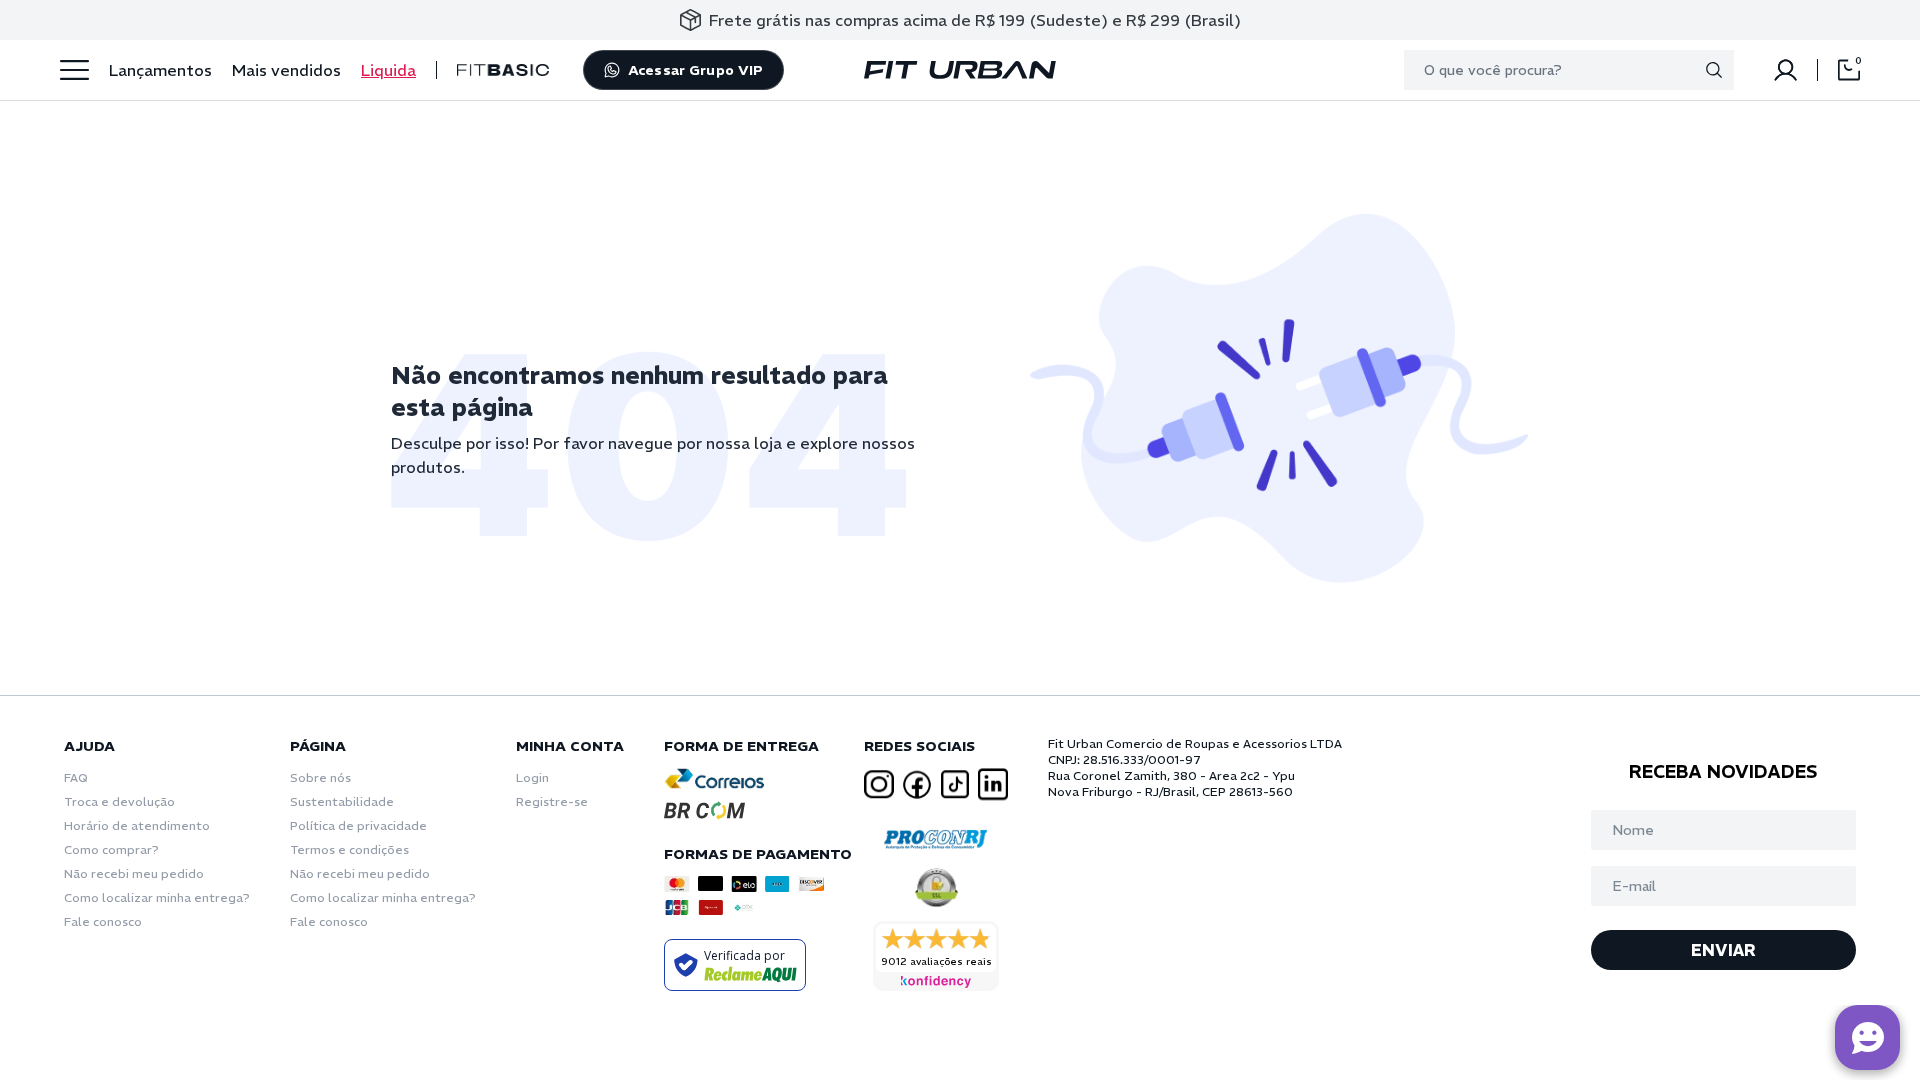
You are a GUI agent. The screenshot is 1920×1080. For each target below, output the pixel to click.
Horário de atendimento (137, 825)
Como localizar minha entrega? (157, 897)
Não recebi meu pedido (134, 873)
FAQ (76, 777)
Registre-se (552, 801)
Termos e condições (349, 849)
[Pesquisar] (1714, 70)
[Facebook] (917, 785)
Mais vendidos (286, 70)
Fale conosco (103, 921)
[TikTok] (955, 784)
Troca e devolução (119, 801)
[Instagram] (879, 784)
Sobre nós (320, 777)
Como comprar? (111, 849)
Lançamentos (160, 70)
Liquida (388, 70)
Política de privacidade (358, 825)
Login (532, 777)
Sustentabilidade (342, 801)
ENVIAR (1723, 950)
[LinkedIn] (993, 784)
